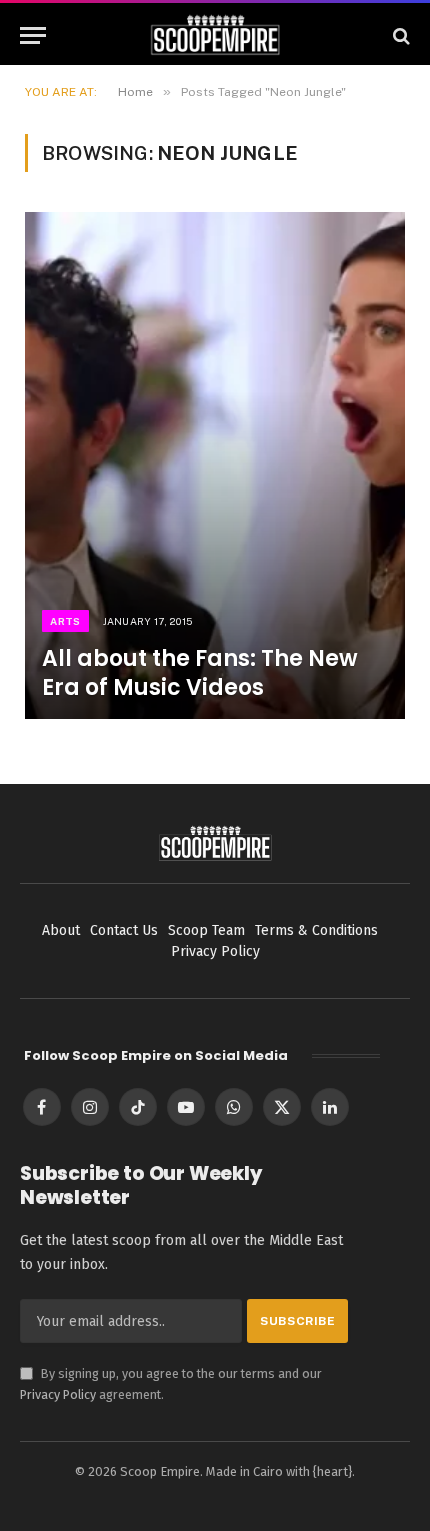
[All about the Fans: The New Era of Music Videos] (215, 465)
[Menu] (33, 35)
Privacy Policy (58, 1394)
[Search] (399, 35)
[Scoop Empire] (215, 35)
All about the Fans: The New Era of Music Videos (200, 672)
